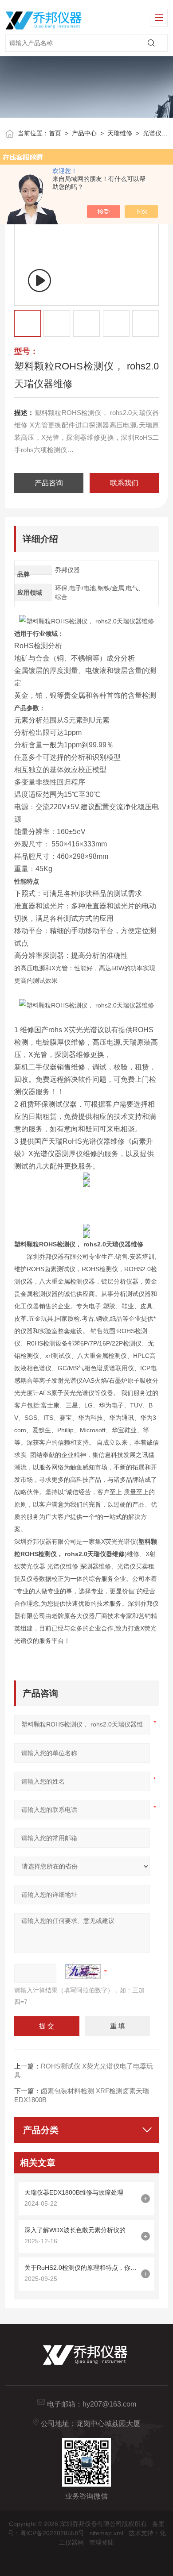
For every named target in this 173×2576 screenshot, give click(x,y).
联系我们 (124, 483)
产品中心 (84, 133)
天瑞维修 (120, 133)
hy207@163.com (109, 2404)
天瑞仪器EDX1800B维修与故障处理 (74, 2192)
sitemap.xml (106, 2533)
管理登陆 (102, 2542)
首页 (55, 133)
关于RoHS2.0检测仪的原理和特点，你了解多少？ (81, 2268)
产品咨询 (49, 483)
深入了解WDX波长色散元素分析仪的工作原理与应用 (81, 2230)
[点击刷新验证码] (83, 1972)
